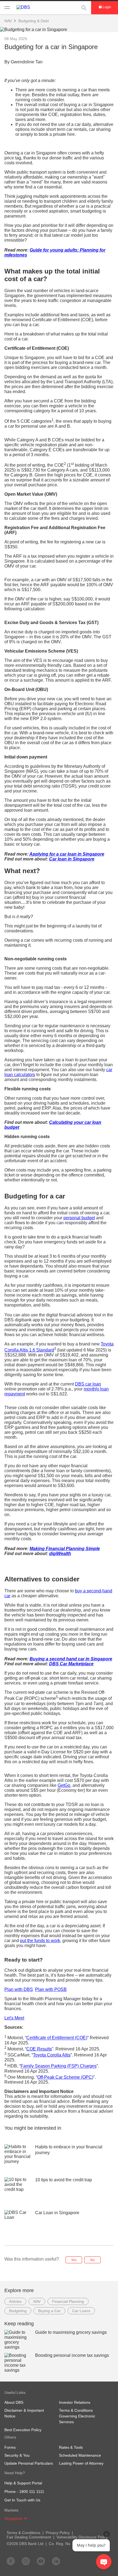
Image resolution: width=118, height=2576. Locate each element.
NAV (37, 2301)
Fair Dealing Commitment (29, 2537)
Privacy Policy (58, 2533)
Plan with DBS (19, 1989)
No (92, 2260)
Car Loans (81, 2311)
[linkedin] (56, 2561)
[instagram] (26, 2561)
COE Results (39, 2049)
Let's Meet (14, 2018)
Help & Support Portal (23, 2483)
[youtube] (41, 2561)
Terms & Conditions (23, 2533)
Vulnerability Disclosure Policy (82, 2537)
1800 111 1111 (32, 2492)
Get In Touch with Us (22, 2500)
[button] (26, 2518)
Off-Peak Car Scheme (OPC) (65, 2077)
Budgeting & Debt (34, 21)
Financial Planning (68, 2301)
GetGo (64, 1785)
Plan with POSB (51, 1989)
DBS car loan (88, 1384)
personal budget (79, 1218)
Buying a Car (49, 2311)
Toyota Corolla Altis (52, 2055)
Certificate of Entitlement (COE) (57, 2038)
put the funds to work (40, 1941)
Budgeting (18, 2311)
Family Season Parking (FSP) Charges (59, 2066)
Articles (15, 2301)
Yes (74, 2260)
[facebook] (11, 2561)
